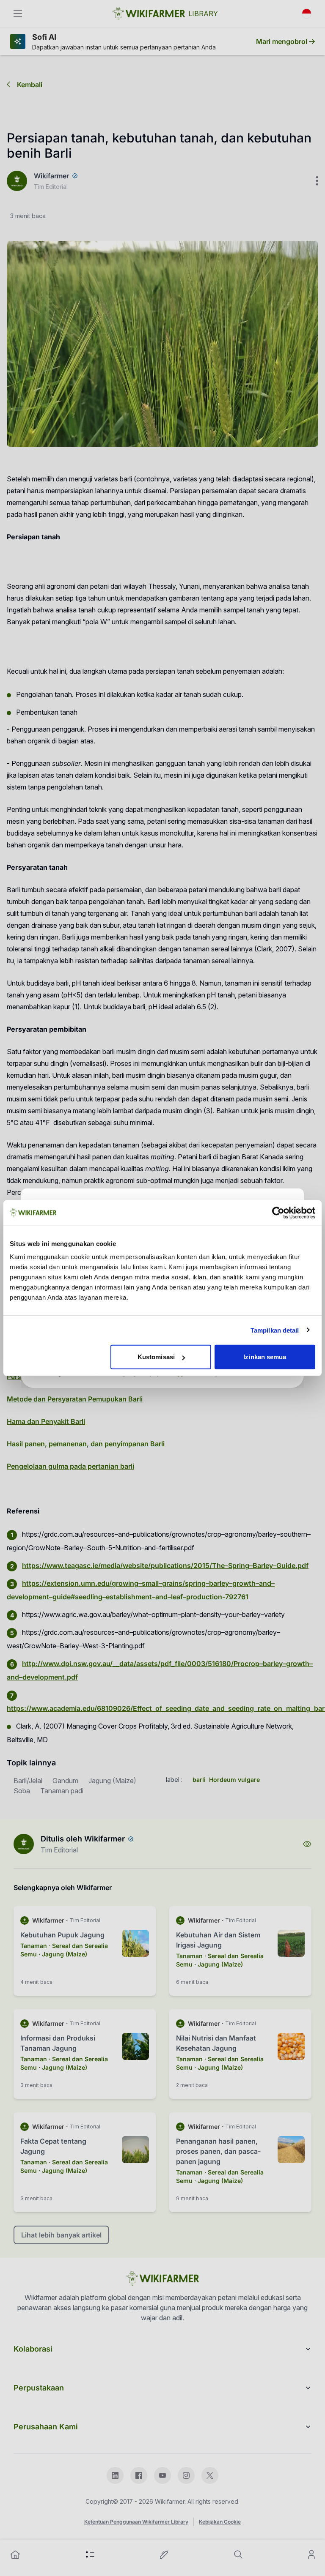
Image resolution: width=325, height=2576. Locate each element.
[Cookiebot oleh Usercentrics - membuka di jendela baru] (278, 1213)
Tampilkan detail (275, 1330)
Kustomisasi (156, 1357)
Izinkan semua (265, 1357)
